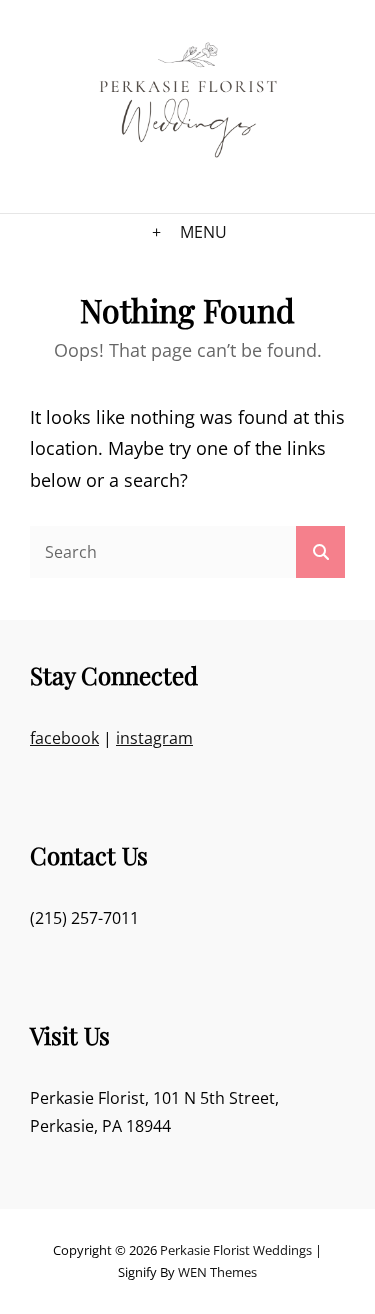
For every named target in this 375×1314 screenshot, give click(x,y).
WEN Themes (217, 1272)
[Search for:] (187, 551)
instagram (154, 738)
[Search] (320, 552)
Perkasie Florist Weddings (236, 1250)
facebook (64, 738)
